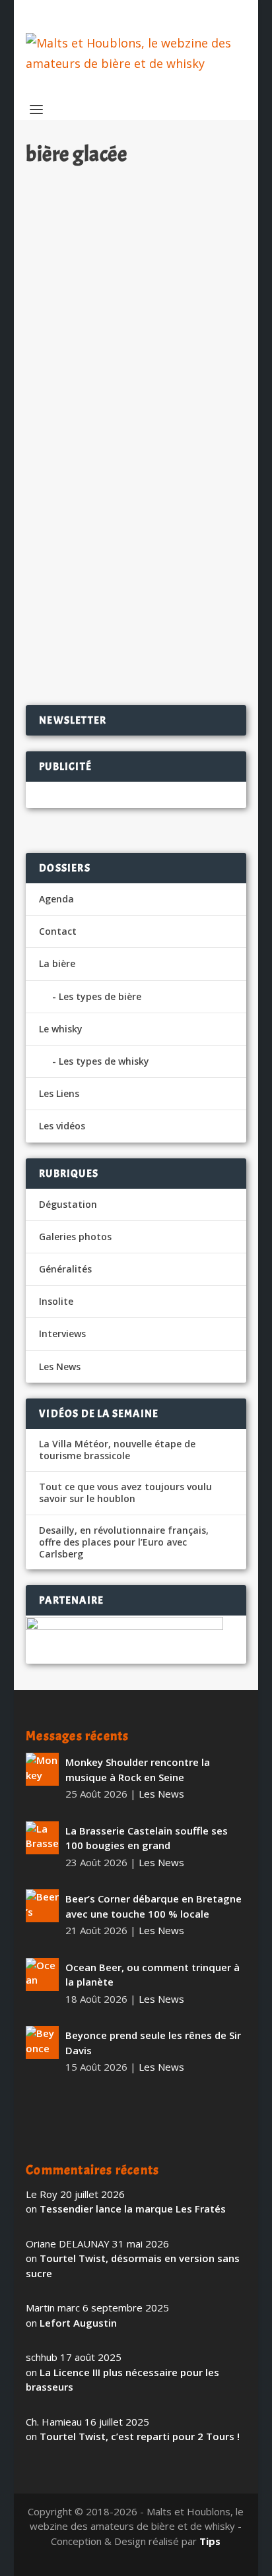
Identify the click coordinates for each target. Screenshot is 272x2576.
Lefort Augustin (78, 2323)
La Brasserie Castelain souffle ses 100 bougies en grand (147, 1838)
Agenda (56, 899)
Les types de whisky (104, 1061)
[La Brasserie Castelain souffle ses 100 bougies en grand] (42, 1838)
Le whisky (61, 1029)
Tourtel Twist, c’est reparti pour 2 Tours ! (140, 2436)
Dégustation (68, 1204)
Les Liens (59, 1093)
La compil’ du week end (102, 526)
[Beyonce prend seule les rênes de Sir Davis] (42, 2042)
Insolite (56, 1301)
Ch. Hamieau (78, 242)
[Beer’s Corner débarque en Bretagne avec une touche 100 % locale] (42, 1906)
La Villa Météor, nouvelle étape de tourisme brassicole (117, 1450)
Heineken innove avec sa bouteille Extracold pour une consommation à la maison (133, 207)
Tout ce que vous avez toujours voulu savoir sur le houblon (125, 1493)
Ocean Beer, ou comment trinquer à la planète (153, 1975)
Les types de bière (100, 996)
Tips (210, 2541)
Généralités (65, 1269)
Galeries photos (75, 1237)
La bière (57, 963)
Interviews (62, 1334)
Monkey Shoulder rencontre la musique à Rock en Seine (138, 1770)
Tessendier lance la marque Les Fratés (133, 2209)
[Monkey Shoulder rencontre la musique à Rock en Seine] (42, 1769)
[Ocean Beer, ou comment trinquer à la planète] (42, 1974)
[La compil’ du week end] (136, 496)
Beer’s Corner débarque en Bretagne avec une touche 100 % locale (153, 1906)
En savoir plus (179, 449)
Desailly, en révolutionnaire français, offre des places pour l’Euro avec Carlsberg (124, 1542)
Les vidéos (62, 1126)
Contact (58, 931)
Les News (179, 242)
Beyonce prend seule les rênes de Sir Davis (153, 2043)
